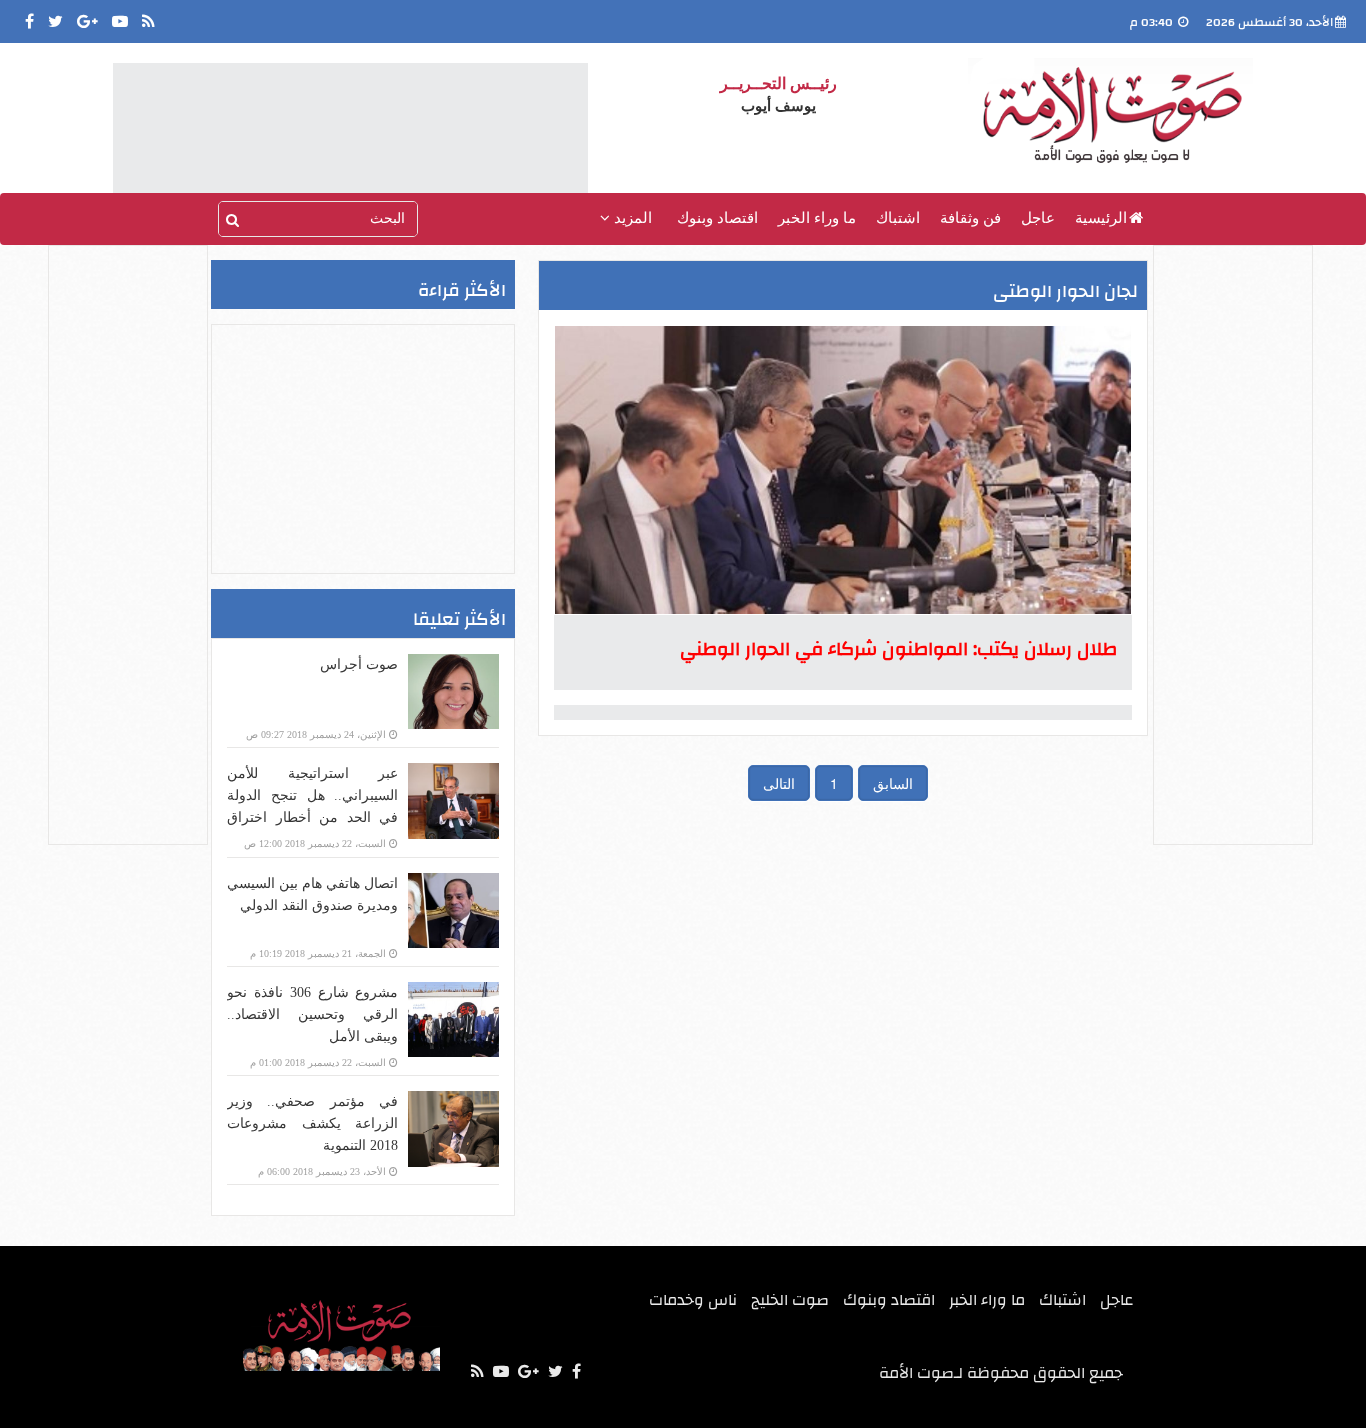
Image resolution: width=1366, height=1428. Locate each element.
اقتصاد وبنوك (717, 218)
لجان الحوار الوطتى (1065, 291)
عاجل (1038, 218)
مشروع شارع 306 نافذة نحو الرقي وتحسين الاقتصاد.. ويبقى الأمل (312, 1014)
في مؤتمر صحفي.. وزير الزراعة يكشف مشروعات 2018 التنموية (312, 1123)
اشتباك (898, 218)
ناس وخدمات (693, 1300)
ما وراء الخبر (817, 218)
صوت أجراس (359, 664)
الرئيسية (1101, 218)
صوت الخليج (790, 1300)
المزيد (631, 218)
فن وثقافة (970, 218)
